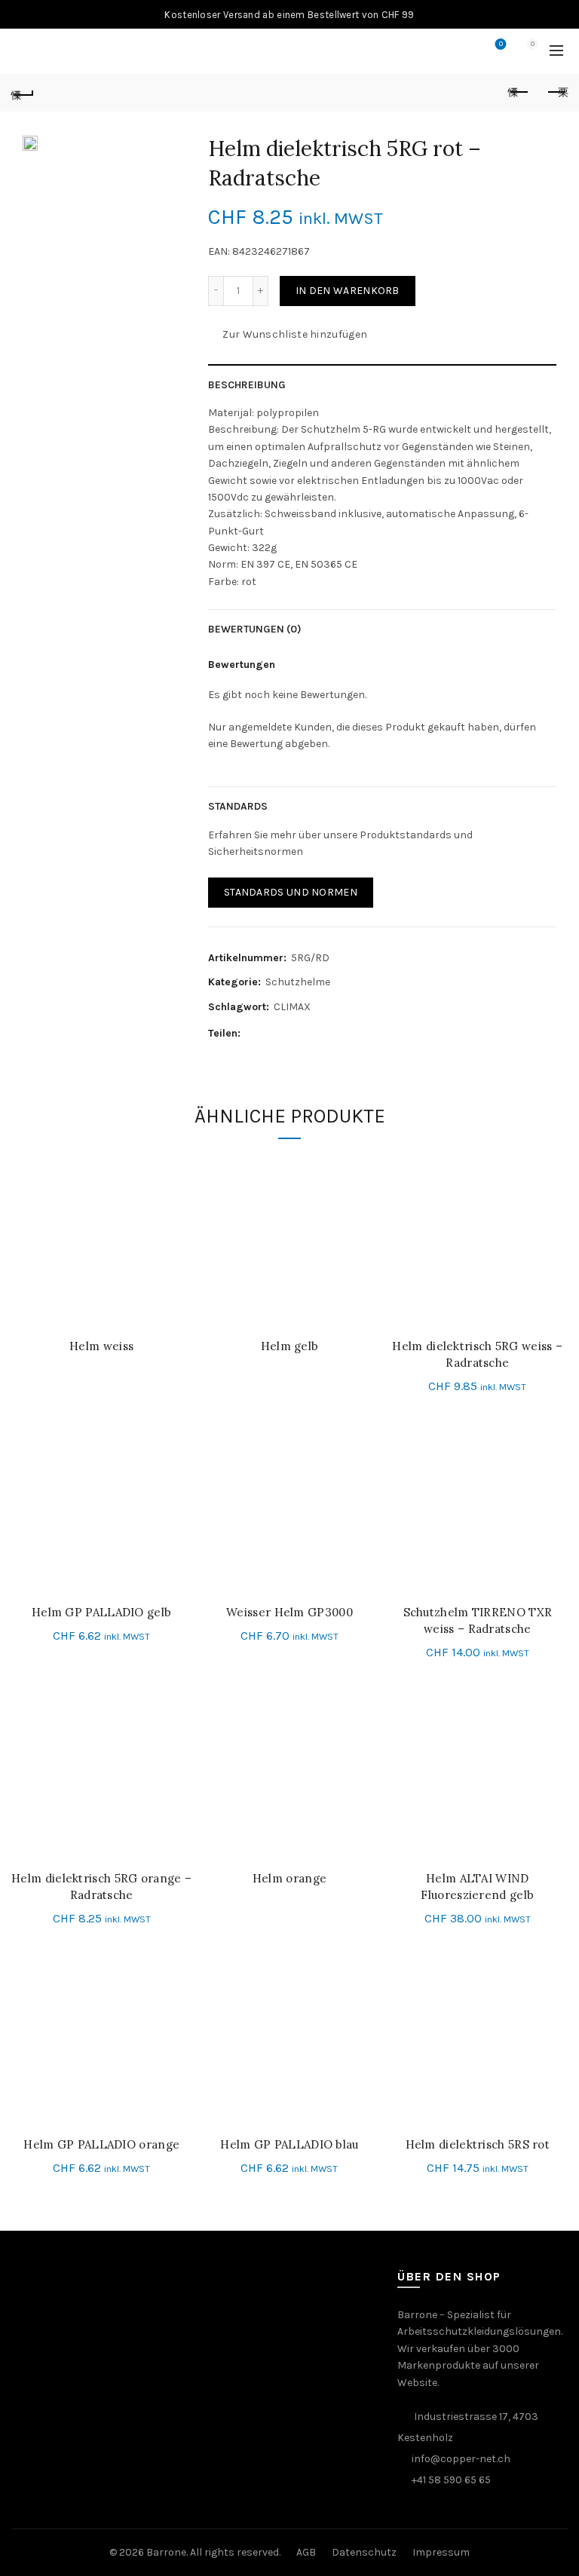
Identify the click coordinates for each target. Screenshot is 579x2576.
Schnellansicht (178, 1192)
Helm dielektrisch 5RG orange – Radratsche (101, 1887)
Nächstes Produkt (556, 93)
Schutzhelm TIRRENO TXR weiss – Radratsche (478, 1620)
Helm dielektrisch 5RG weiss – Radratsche (477, 1354)
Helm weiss (101, 1346)
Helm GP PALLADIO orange (101, 2144)
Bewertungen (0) (255, 629)
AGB (306, 2552)
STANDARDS (238, 806)
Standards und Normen (291, 892)
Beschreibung (247, 385)
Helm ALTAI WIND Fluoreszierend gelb (477, 1887)
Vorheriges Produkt (519, 93)
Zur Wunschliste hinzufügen (295, 334)
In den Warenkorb (348, 291)
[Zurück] (23, 93)
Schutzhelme (298, 982)
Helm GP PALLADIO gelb (101, 1612)
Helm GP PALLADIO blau (289, 2144)
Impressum (441, 2552)
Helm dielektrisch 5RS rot (478, 2144)
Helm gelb (290, 1346)
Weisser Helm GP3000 (289, 1612)
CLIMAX (292, 1007)
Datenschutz (364, 2552)
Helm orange (289, 1878)
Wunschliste (501, 44)
